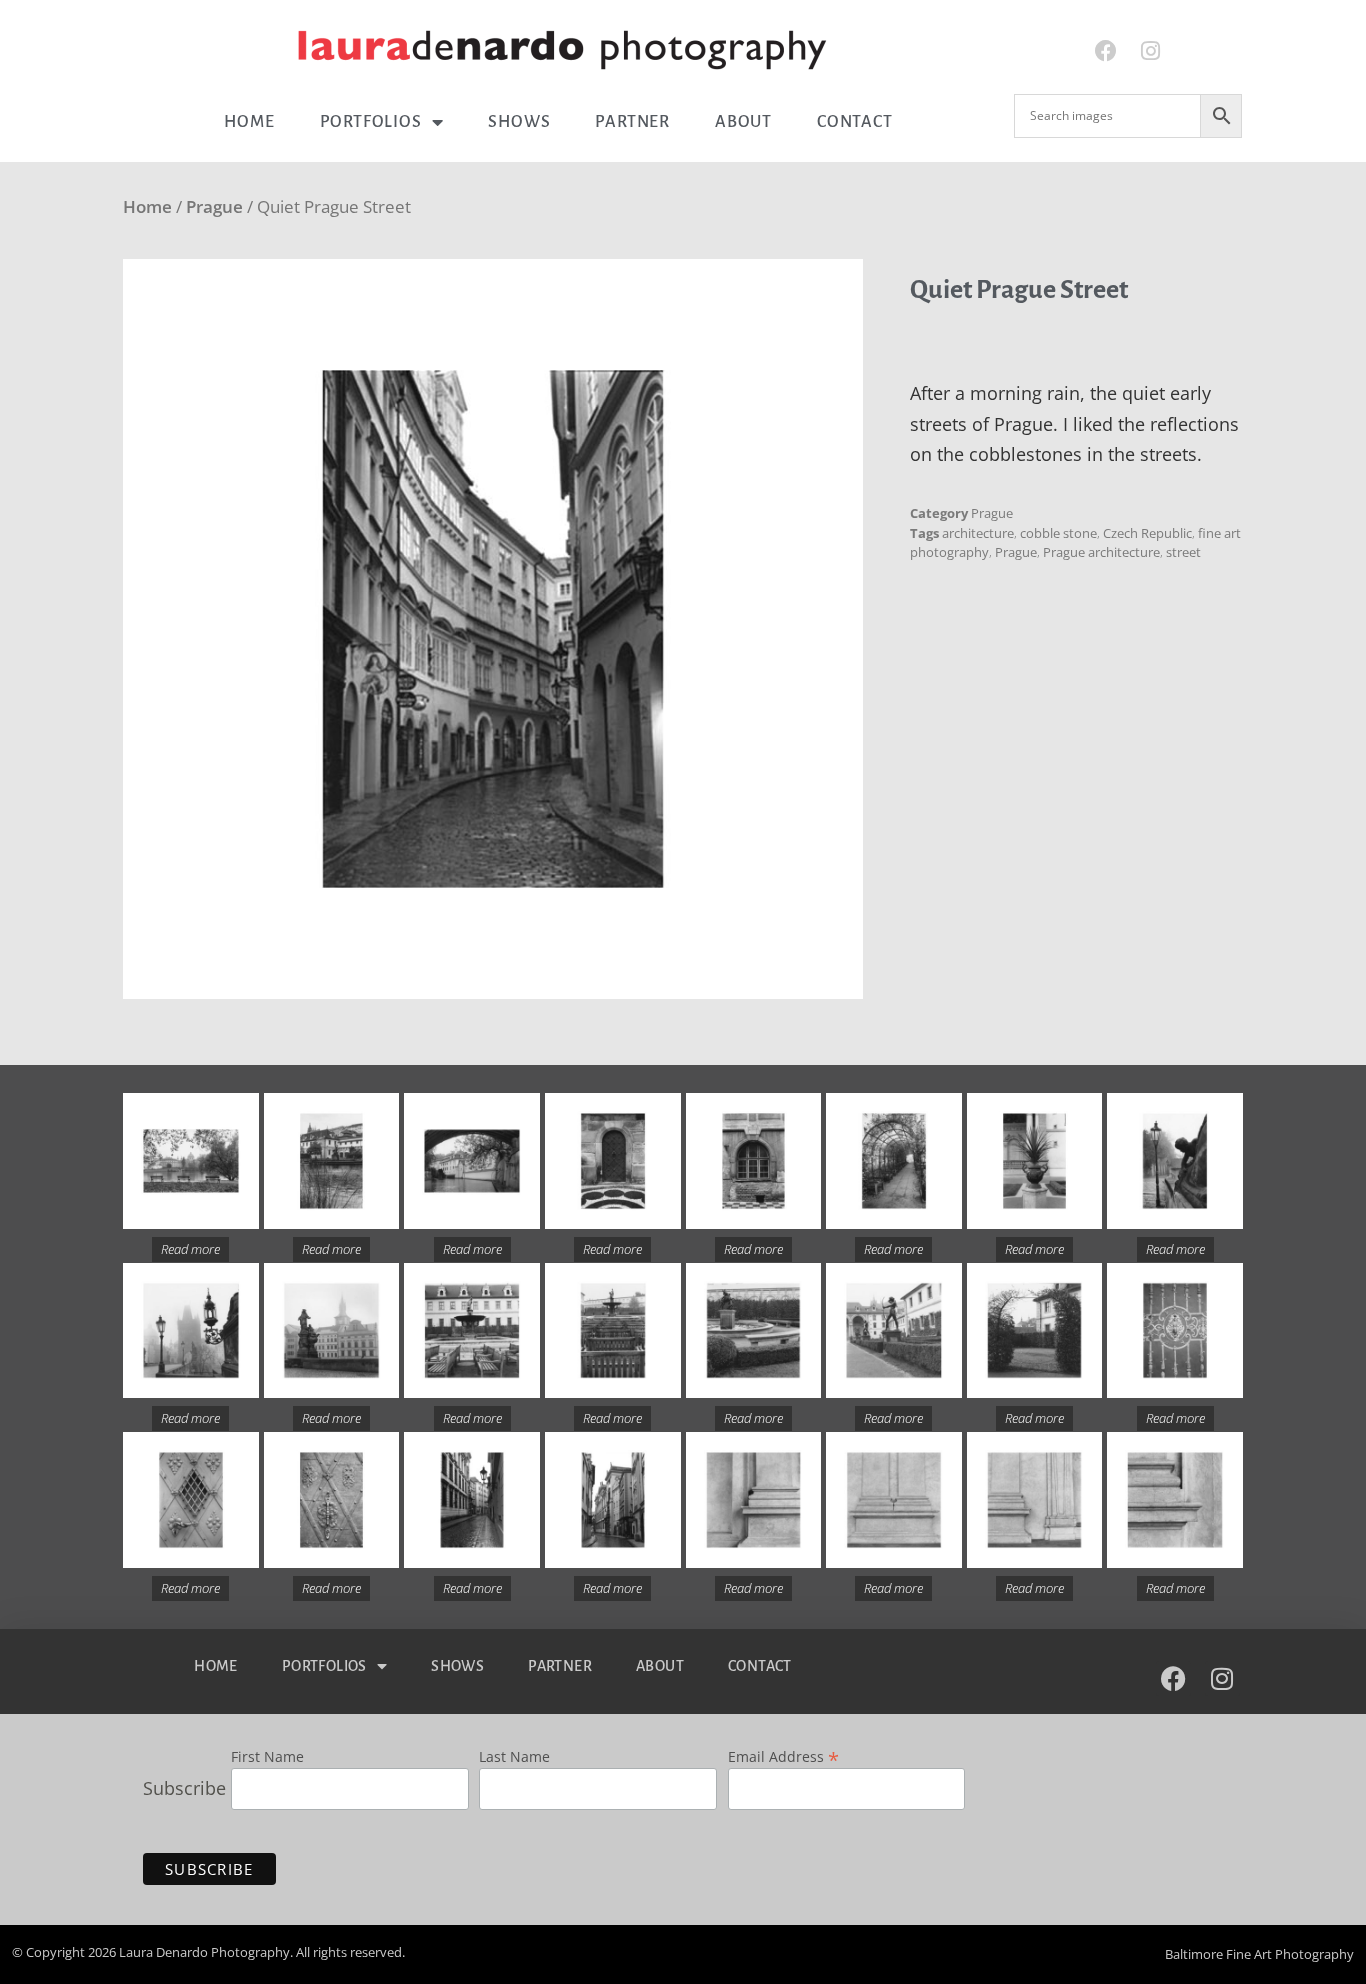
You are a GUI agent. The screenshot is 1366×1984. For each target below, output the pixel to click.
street (1183, 552)
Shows (519, 122)
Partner (632, 122)
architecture (978, 533)
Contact (855, 122)
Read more (190, 1249)
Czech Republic (1147, 533)
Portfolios (371, 122)
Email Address (783, 1755)
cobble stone (1058, 533)
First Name (267, 1758)
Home (249, 122)
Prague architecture (1101, 552)
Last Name (514, 1758)
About (743, 122)
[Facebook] (1105, 51)
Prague (214, 206)
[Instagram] (1150, 51)
